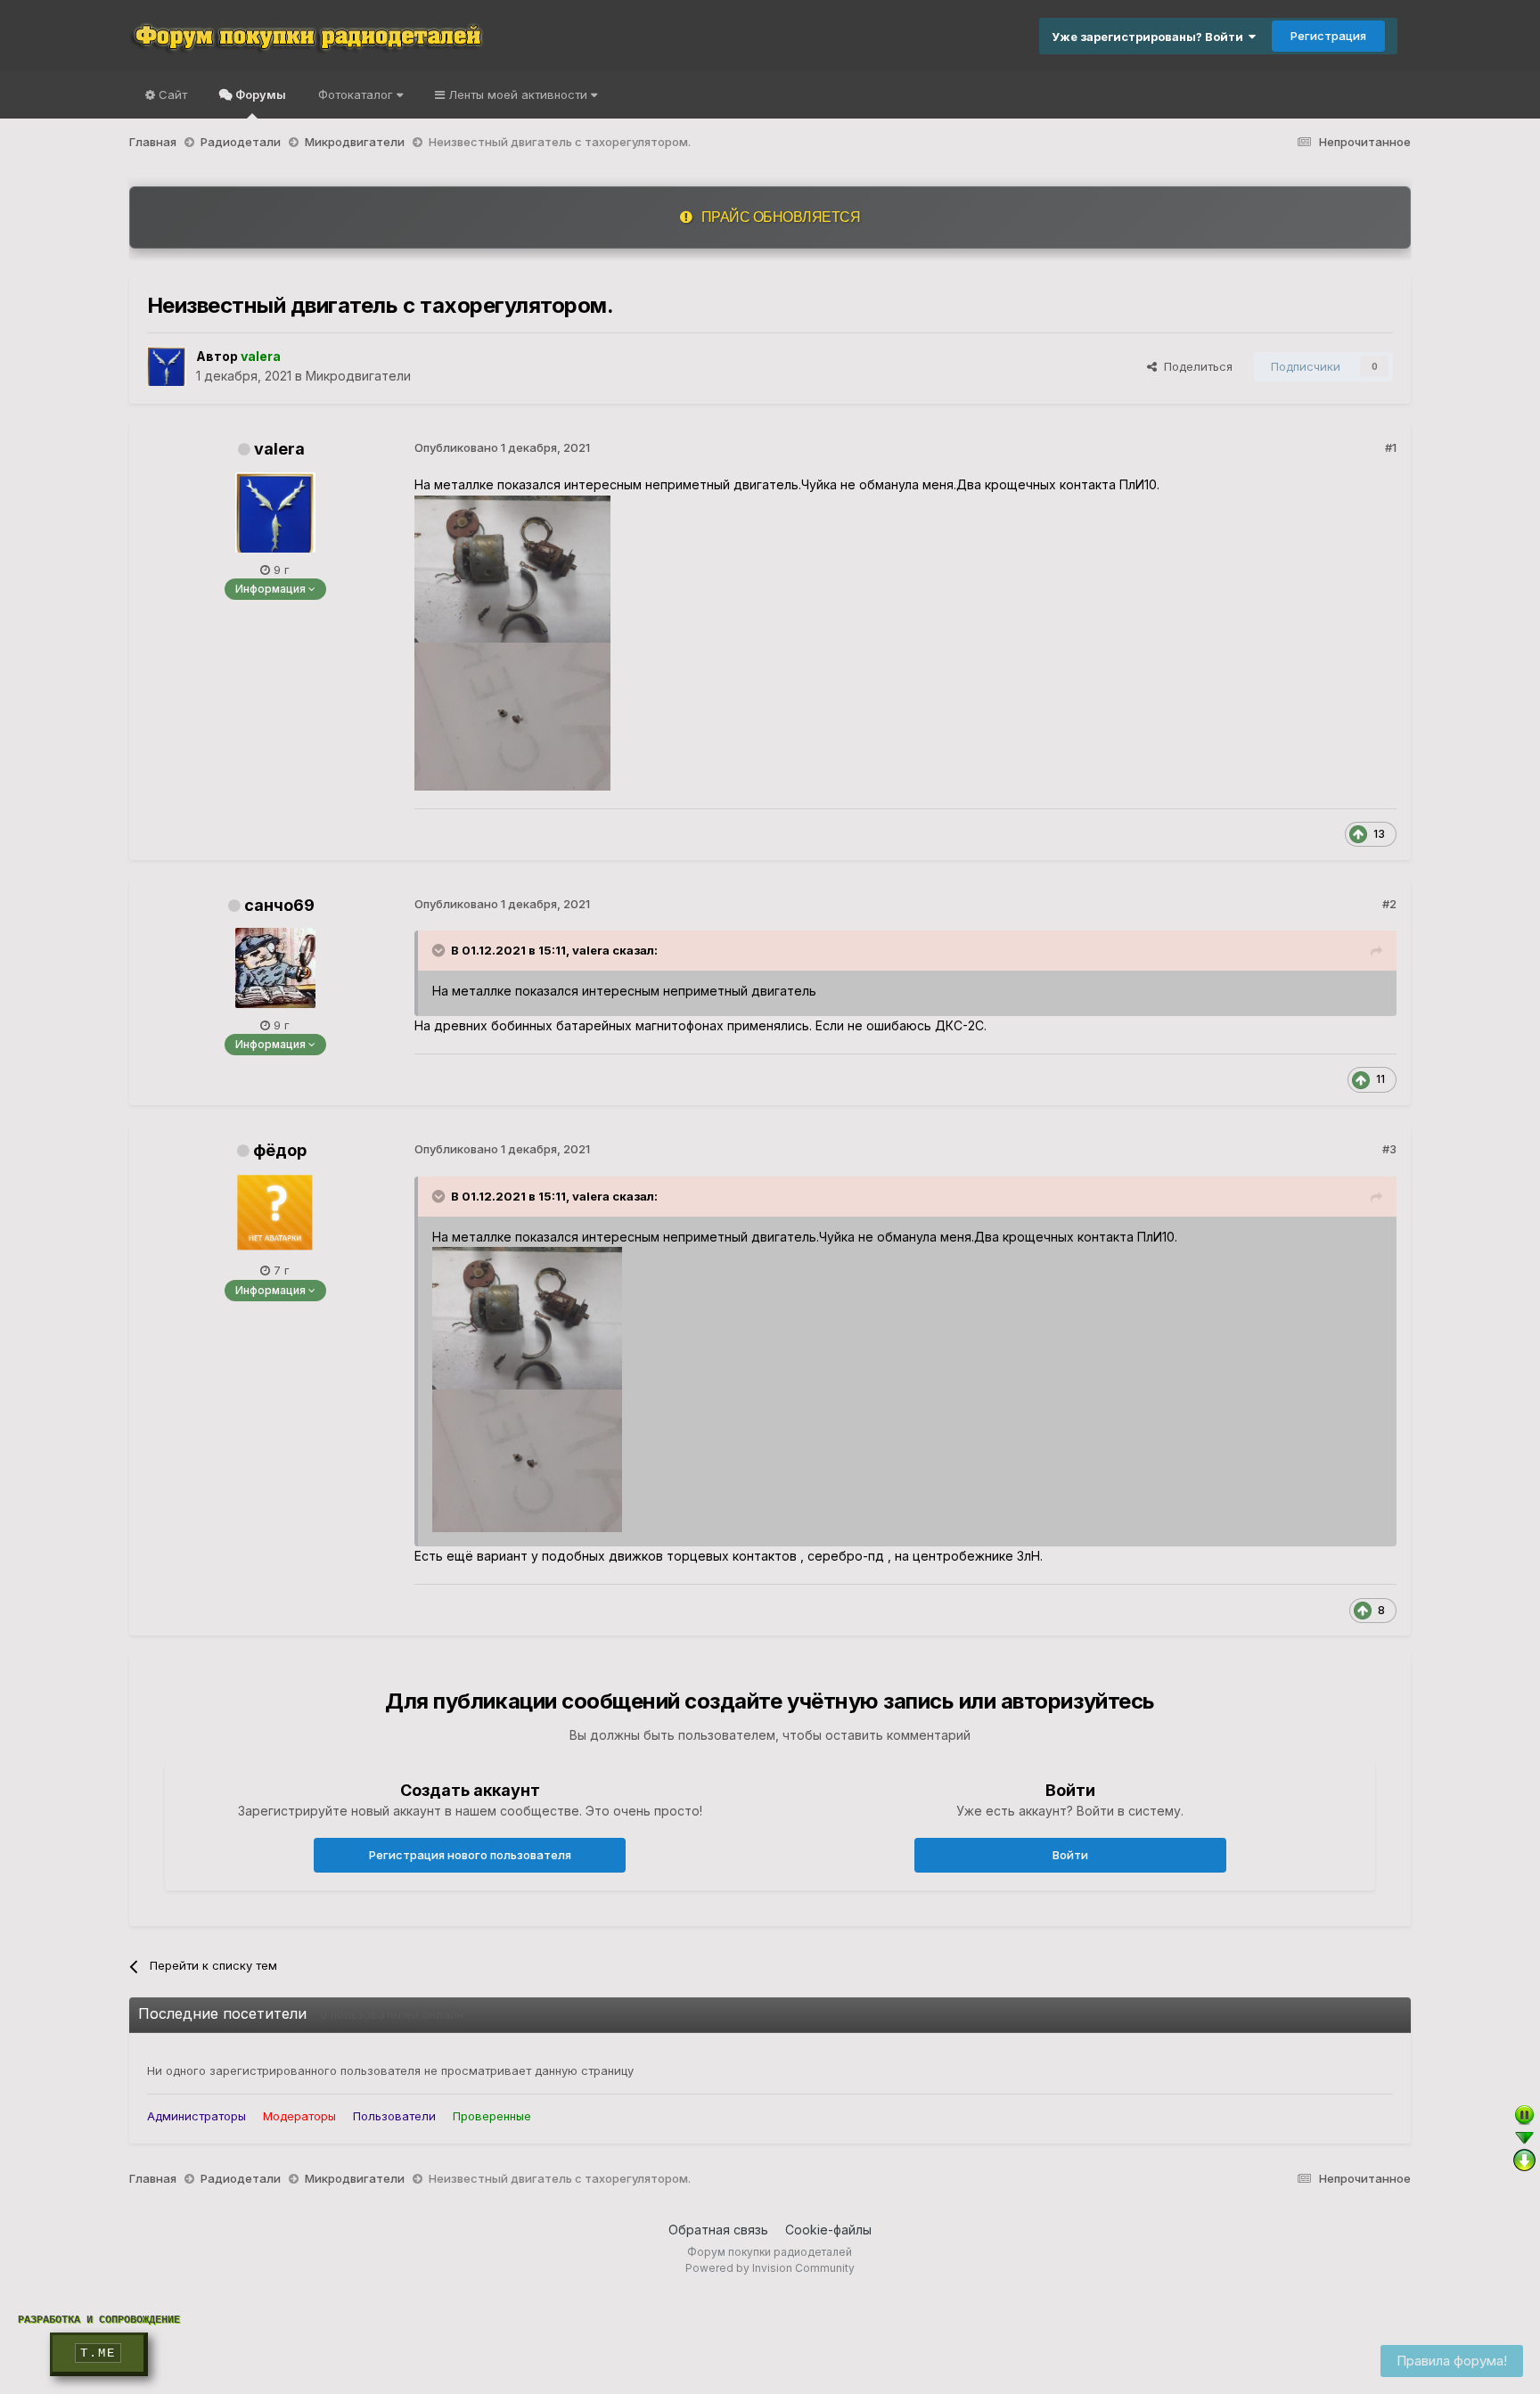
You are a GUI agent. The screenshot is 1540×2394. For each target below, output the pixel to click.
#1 (1391, 447)
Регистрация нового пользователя (470, 1855)
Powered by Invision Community (770, 2268)
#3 (1389, 1149)
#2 (1389, 904)
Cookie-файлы (828, 2230)
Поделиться (1195, 366)
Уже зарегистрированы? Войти (1150, 37)
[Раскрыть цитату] (440, 950)
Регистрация (1328, 36)
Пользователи (394, 2116)
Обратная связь (718, 2230)
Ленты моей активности (518, 94)
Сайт (171, 94)
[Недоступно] (527, 1317)
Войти (1070, 1855)
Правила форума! (1452, 2361)
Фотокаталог (357, 94)
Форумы (259, 94)
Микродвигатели (358, 376)
